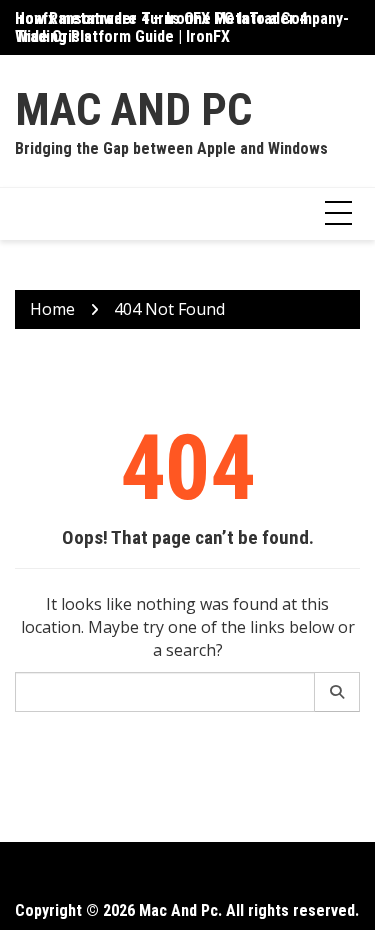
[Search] (337, 692)
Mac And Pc (133, 109)
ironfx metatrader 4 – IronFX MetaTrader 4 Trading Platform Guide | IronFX (161, 27)
